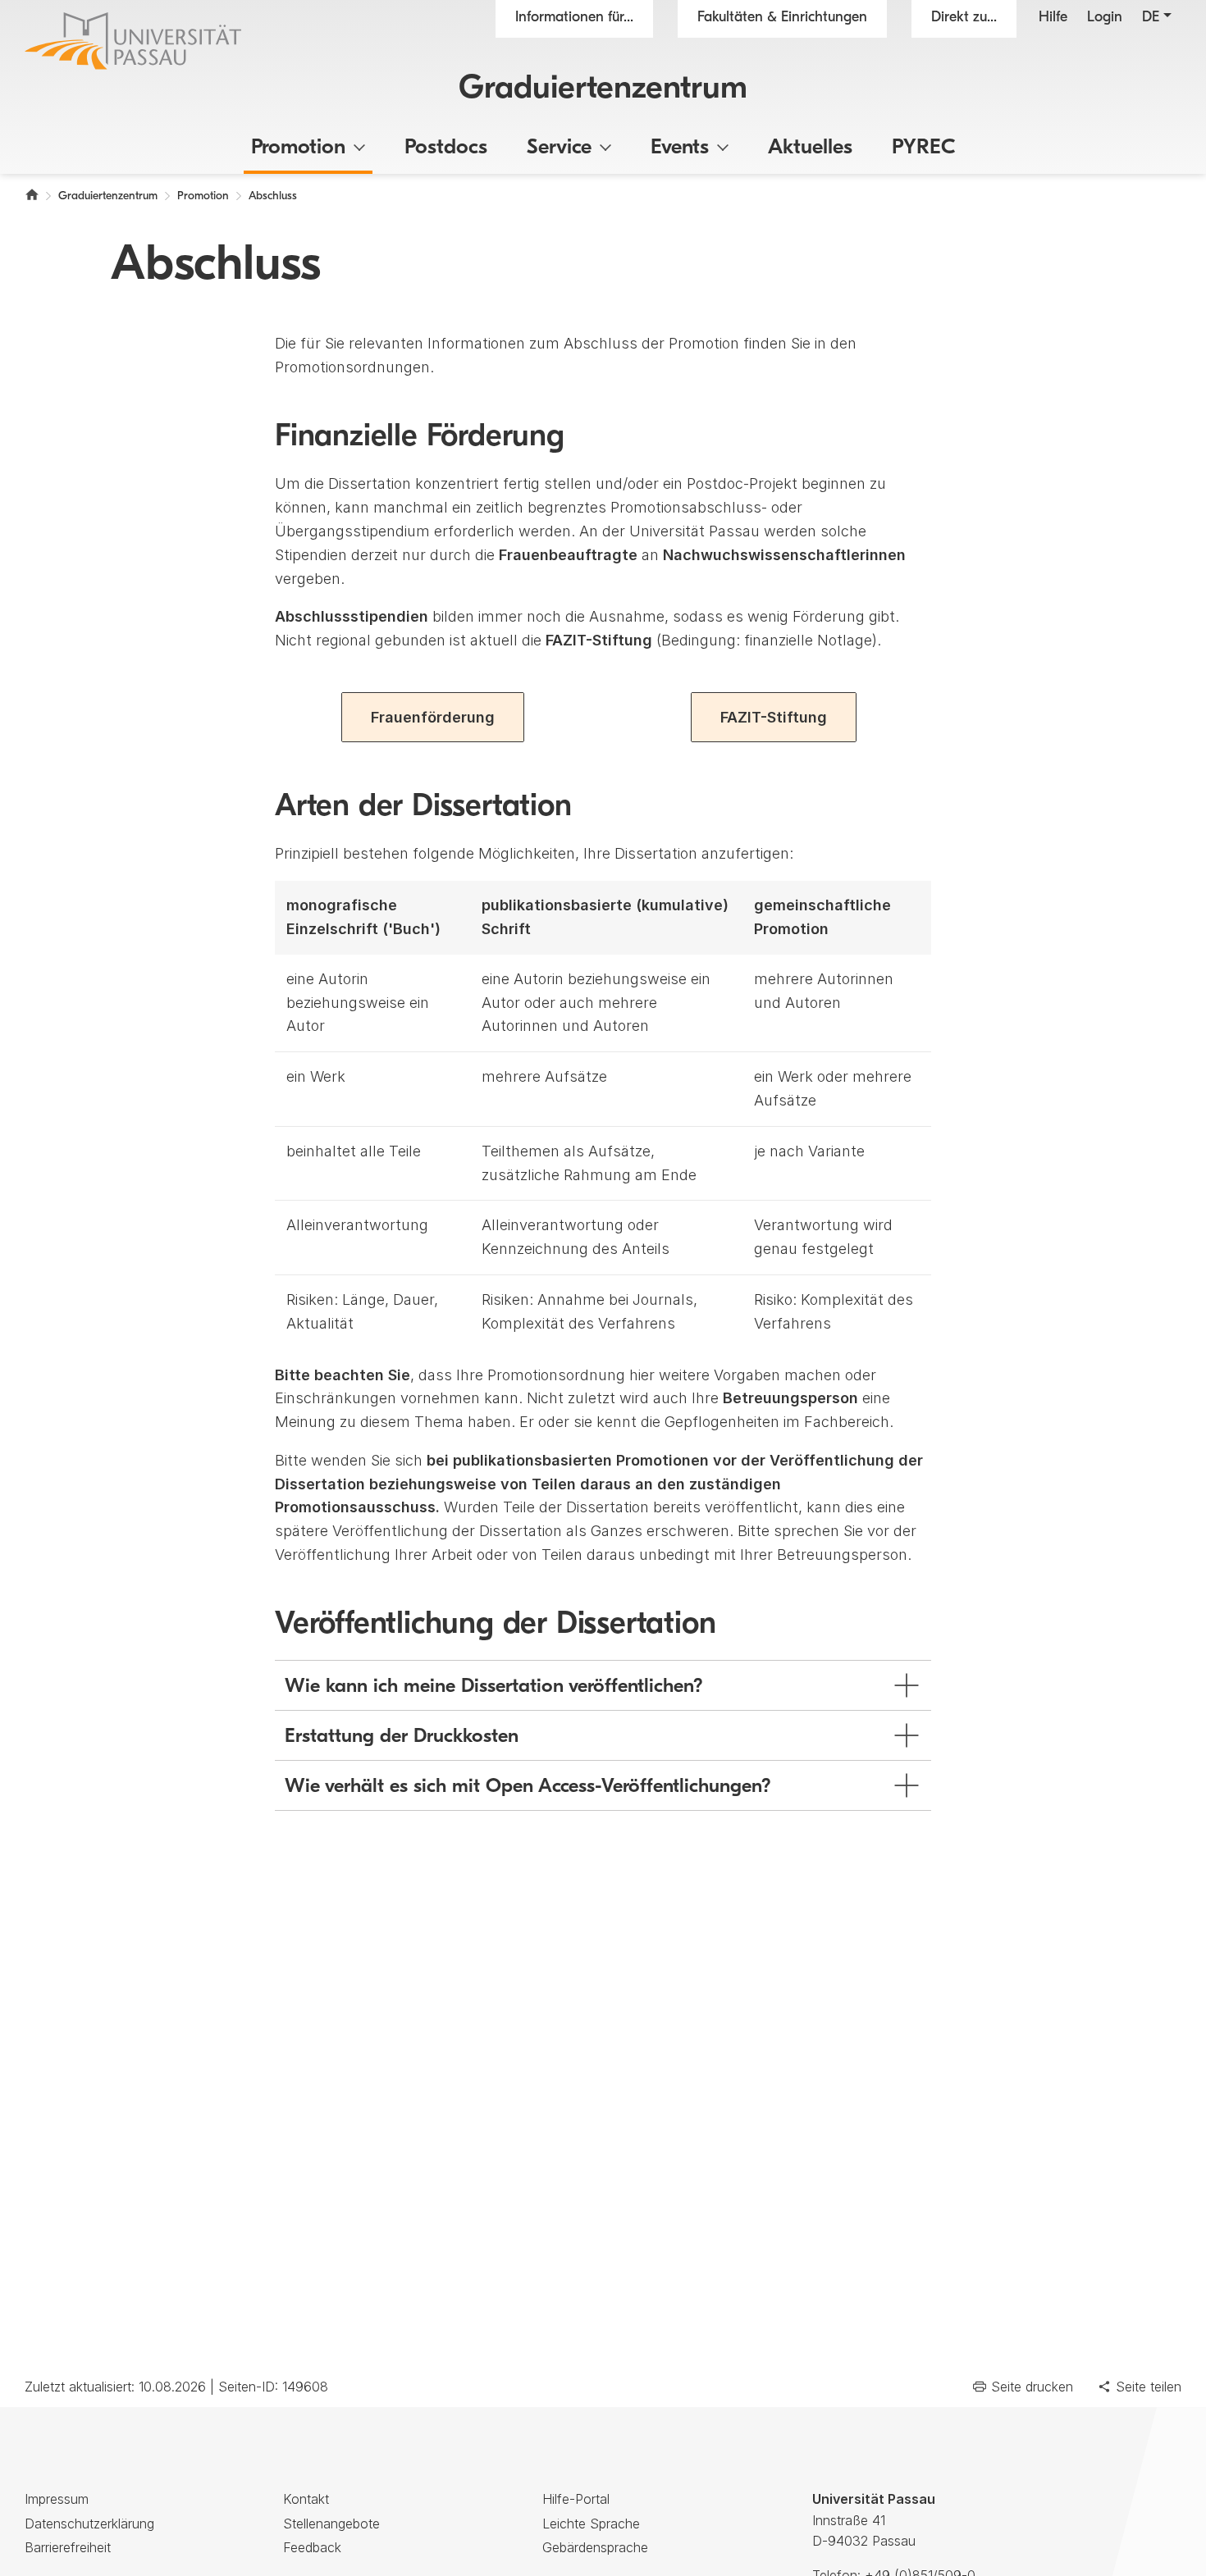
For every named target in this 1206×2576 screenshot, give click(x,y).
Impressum (57, 2499)
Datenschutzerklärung (89, 2524)
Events (680, 148)
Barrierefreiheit (68, 2547)
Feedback (312, 2547)
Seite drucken (1032, 2387)
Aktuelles (810, 148)
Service (559, 148)
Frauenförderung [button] (433, 717)
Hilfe (1053, 18)
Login (1105, 18)
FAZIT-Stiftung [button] (774, 717)
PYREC (924, 148)
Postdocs (446, 148)
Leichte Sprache (591, 2524)
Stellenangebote (331, 2524)
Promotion (298, 148)
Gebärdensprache (595, 2547)
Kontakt (306, 2499)
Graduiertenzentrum (603, 89)
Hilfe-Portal (576, 2499)
